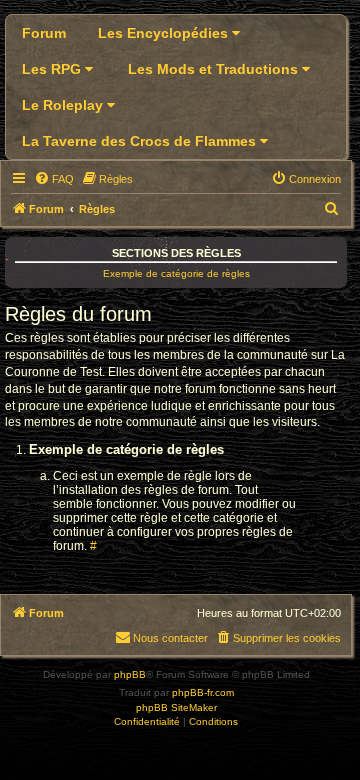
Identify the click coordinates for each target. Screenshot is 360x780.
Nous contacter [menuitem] (170, 638)
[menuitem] (54, 179)
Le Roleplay (64, 105)
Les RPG (53, 69)
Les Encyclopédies (165, 33)
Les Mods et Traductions (215, 69)
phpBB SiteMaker (176, 707)
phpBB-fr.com (203, 692)
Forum (44, 33)
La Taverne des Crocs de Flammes (141, 141)
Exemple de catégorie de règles (176, 273)
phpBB (130, 674)
